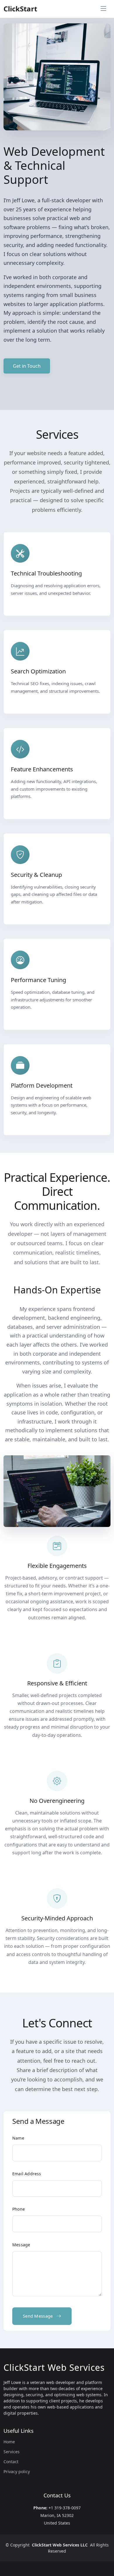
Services (12, 2452)
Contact (11, 2462)
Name (18, 2138)
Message (21, 2245)
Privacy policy (17, 2472)
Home (9, 2442)
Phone (19, 2209)
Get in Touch (27, 366)
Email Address (27, 2174)
